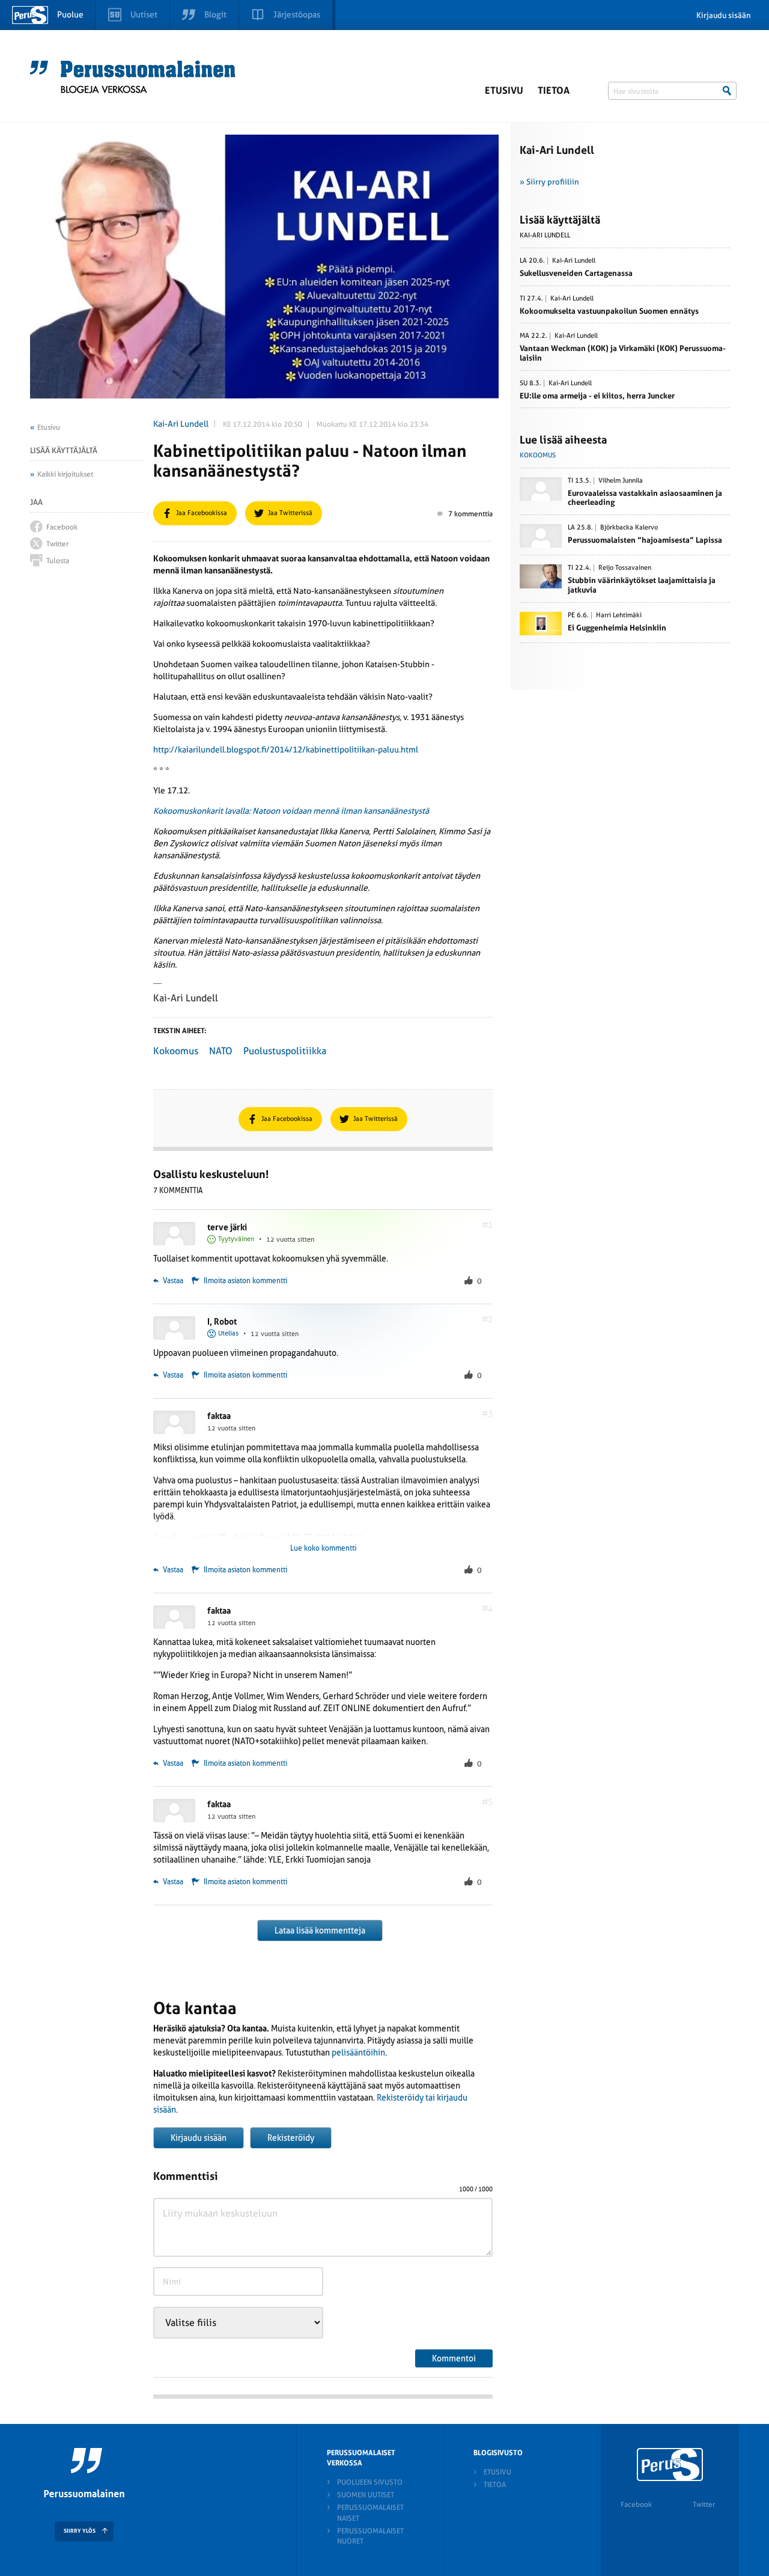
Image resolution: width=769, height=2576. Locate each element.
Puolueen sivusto (370, 2482)
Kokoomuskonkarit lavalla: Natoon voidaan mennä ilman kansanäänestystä (291, 811)
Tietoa (554, 90)
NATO (221, 1051)
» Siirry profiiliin (549, 182)
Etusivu (504, 90)
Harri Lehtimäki (619, 615)
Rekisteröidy (291, 2138)
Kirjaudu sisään (724, 15)
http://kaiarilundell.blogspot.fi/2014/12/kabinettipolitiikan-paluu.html (286, 749)
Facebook (636, 2504)
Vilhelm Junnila (621, 481)
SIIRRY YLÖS (80, 2531)
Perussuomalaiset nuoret (370, 2536)
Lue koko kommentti (323, 1548)
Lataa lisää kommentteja (320, 1930)
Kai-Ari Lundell (181, 424)
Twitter (704, 2504)
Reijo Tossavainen (625, 568)
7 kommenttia (470, 514)
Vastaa (172, 1281)
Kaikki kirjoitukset (65, 474)
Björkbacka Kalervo (629, 528)
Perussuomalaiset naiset (370, 2513)
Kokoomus (176, 1051)
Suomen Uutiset (366, 2495)
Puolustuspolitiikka (285, 1051)
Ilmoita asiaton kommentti (245, 1281)
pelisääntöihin (358, 2053)
